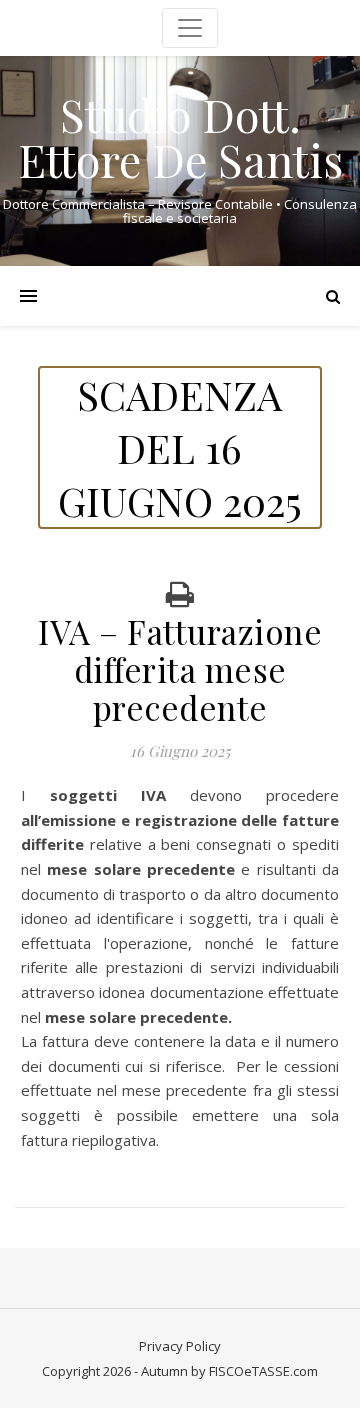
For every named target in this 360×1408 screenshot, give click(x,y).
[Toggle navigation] (190, 28)
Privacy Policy (180, 1346)
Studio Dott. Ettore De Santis (180, 137)
